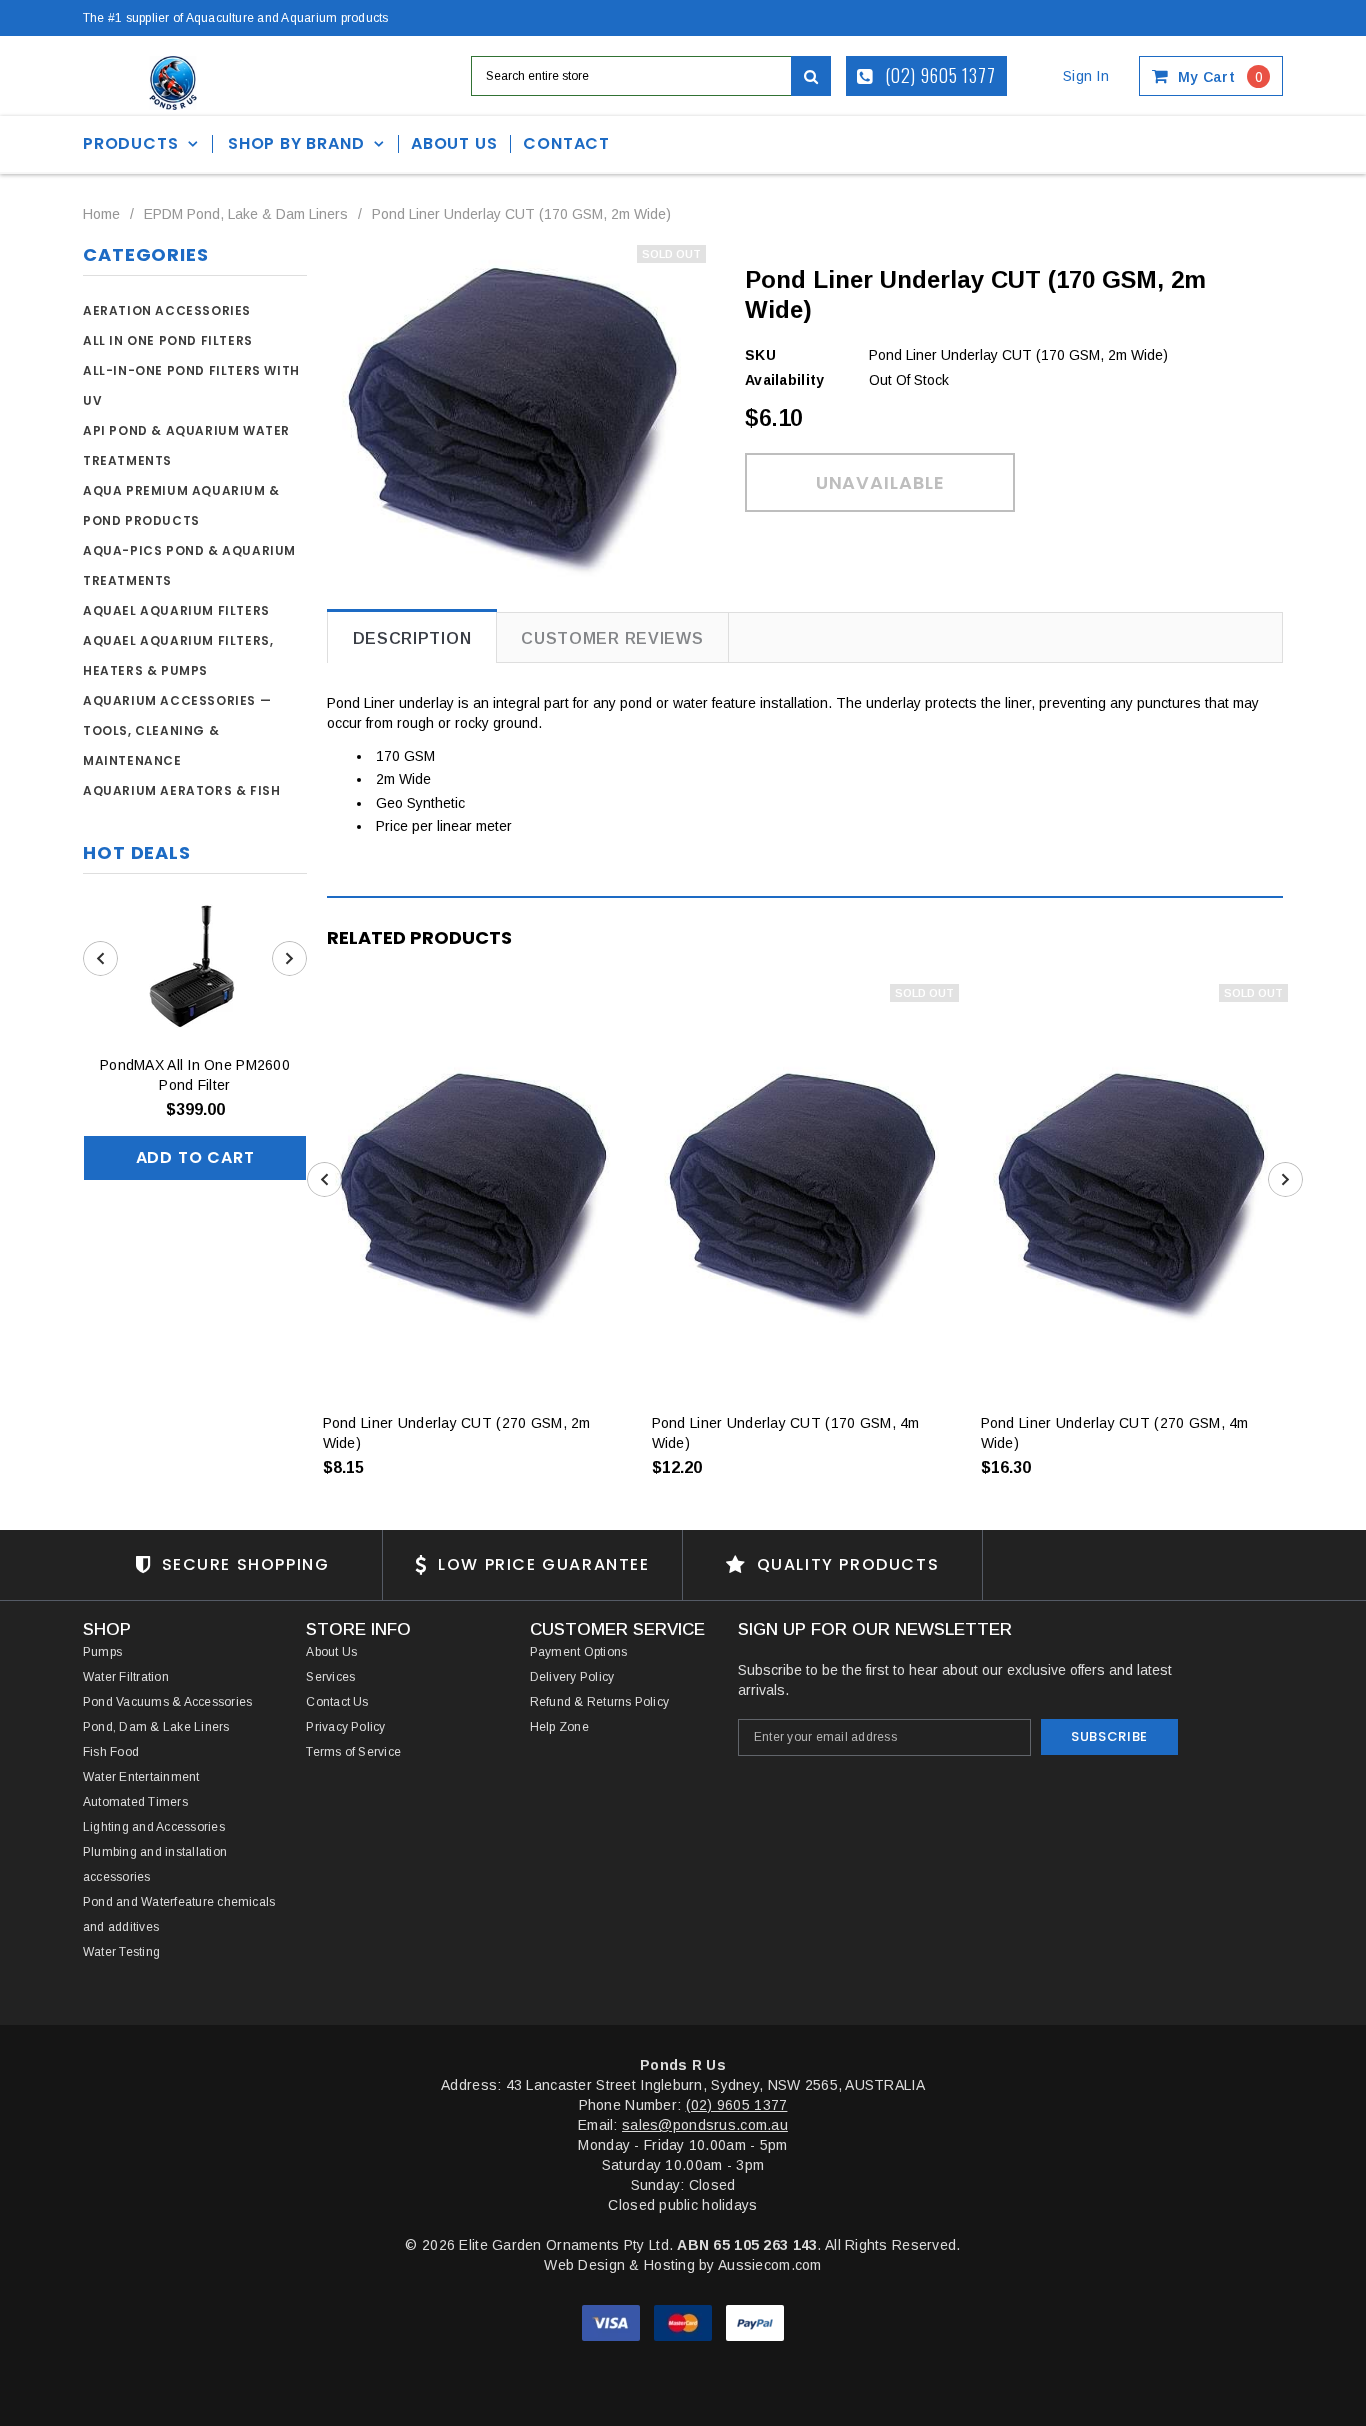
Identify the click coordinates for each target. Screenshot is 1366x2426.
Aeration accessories (167, 310)
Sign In (1086, 76)
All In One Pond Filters (168, 340)
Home (101, 214)
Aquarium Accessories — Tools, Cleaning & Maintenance (177, 730)
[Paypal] (755, 2322)
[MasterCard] (685, 2322)
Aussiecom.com (770, 2265)
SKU (760, 355)
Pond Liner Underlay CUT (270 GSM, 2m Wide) (457, 1433)
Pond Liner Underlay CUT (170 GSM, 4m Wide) (786, 1433)
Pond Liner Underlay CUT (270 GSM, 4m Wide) (1115, 1433)
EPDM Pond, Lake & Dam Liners (246, 214)
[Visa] (613, 2322)
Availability (784, 380)
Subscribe (1109, 1736)
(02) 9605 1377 (939, 75)
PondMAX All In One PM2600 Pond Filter (195, 1075)
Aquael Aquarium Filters (176, 610)
